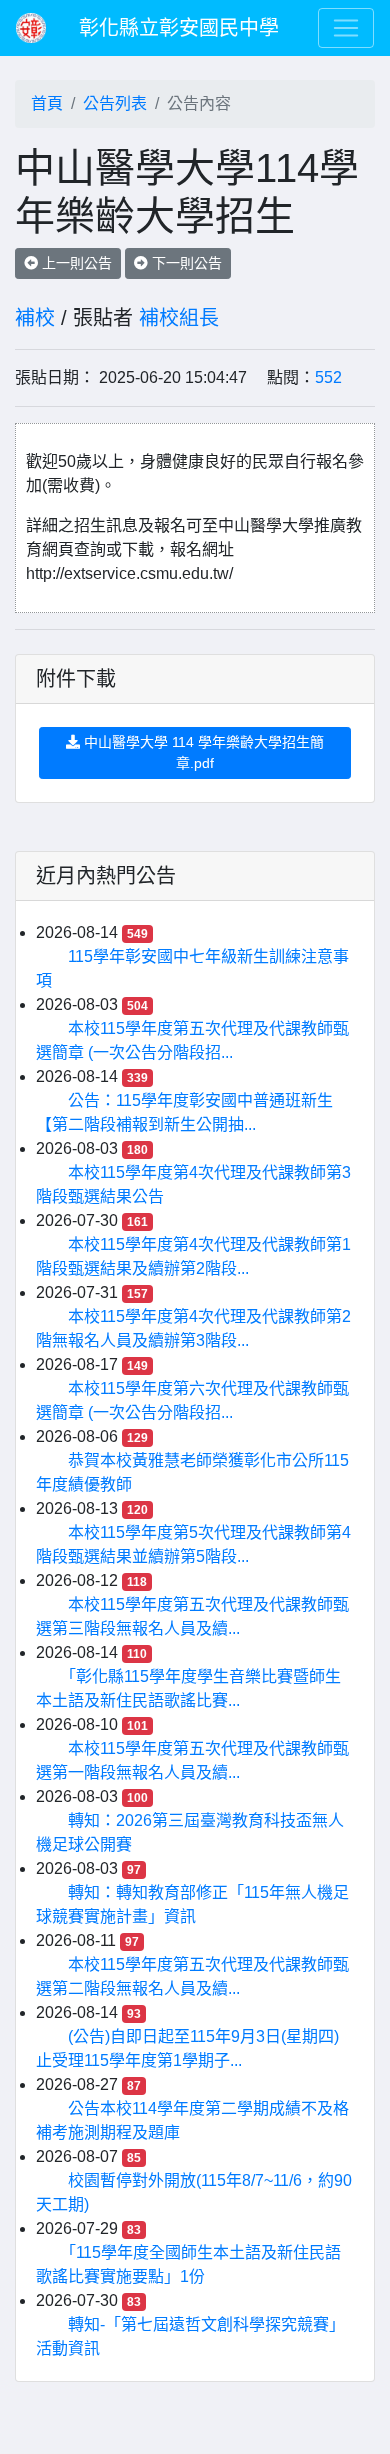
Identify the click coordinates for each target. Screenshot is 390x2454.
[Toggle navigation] (346, 28)
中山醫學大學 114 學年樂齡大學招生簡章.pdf (202, 752)
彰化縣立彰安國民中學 (179, 28)
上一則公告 (75, 263)
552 (328, 377)
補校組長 (179, 318)
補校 (35, 318)
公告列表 (115, 103)
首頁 (47, 103)
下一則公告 (185, 263)
